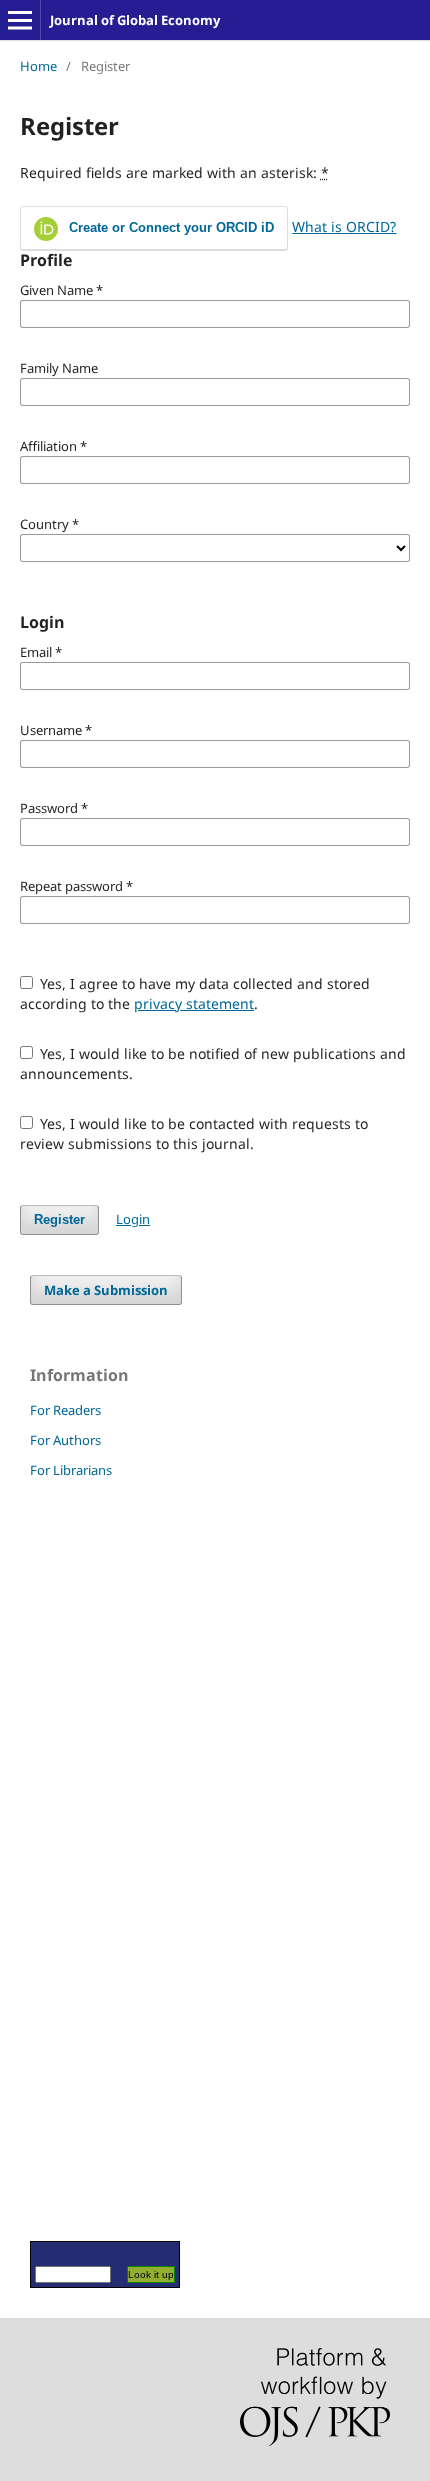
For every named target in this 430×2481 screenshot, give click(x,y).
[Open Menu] (20, 20)
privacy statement (194, 1003)
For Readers (65, 1410)
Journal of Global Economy (135, 20)
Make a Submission (106, 1290)
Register (59, 1219)
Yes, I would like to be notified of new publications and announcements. (213, 1063)
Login (133, 1219)
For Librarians (71, 1470)
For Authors (65, 1440)
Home (38, 66)
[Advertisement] (90, 1859)
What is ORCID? (344, 226)
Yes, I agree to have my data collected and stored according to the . (195, 993)
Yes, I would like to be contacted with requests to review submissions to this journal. (194, 1133)
